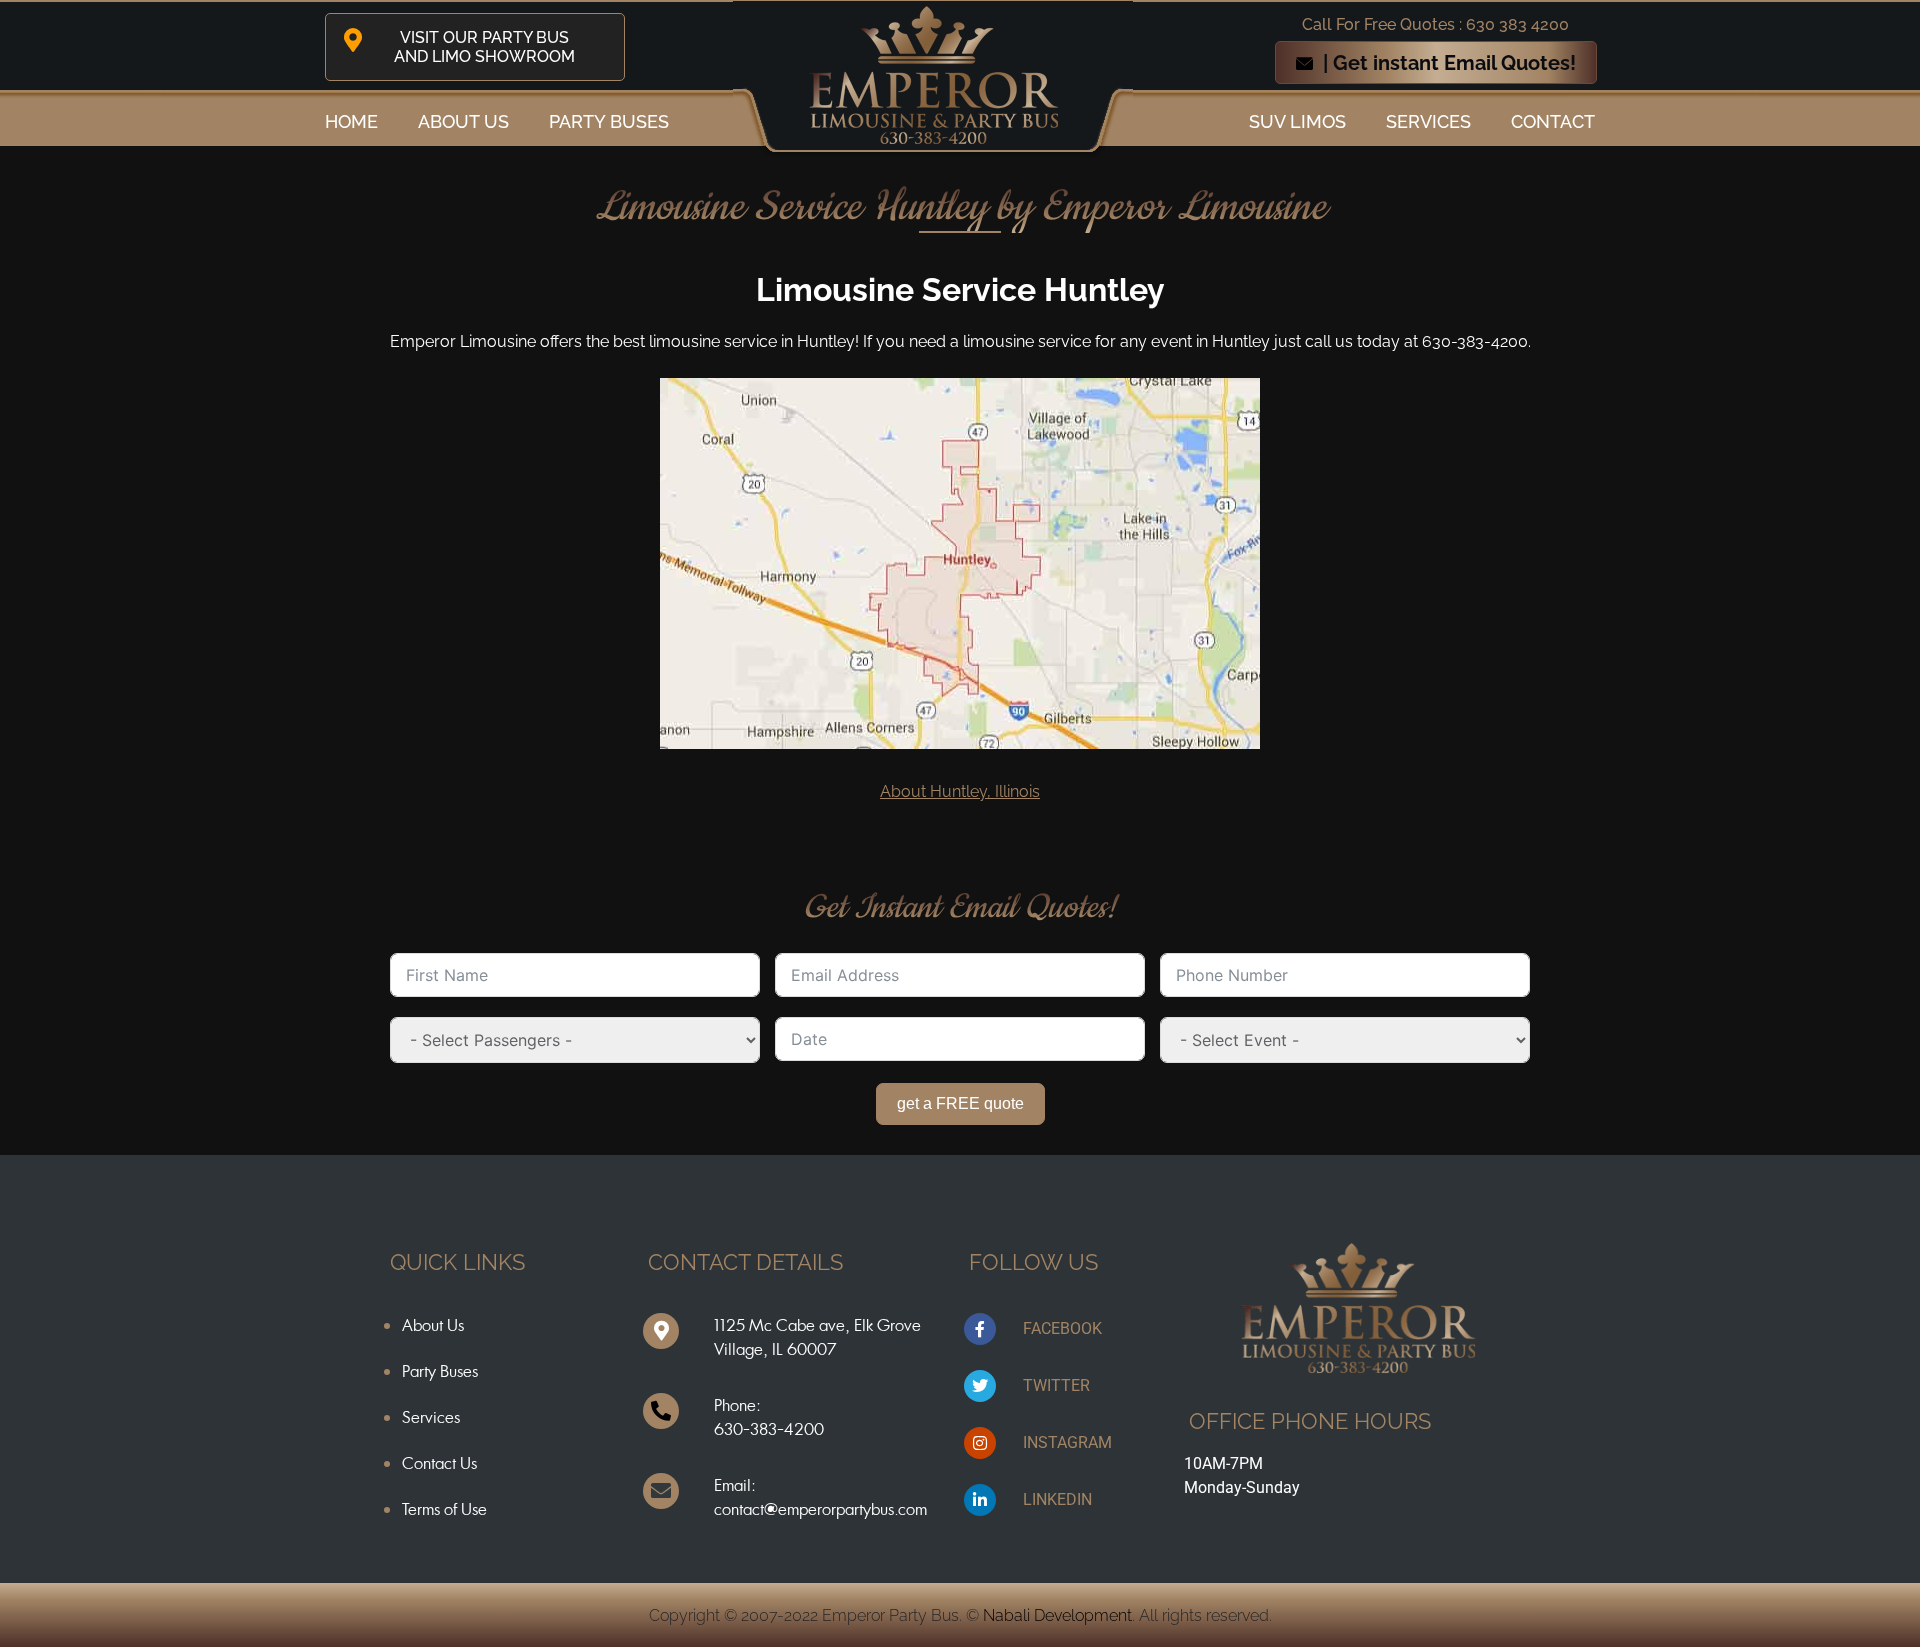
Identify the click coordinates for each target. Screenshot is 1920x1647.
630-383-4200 (769, 1429)
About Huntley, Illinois (960, 791)
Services (1428, 121)
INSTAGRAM (1067, 1442)
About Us (433, 1325)
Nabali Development (1057, 1615)
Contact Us (439, 1463)
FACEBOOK (1062, 1328)
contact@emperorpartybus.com (820, 1509)
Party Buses (609, 121)
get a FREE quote (960, 1103)
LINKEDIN (1057, 1499)
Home (351, 121)
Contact (1553, 121)
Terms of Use (444, 1509)
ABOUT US (463, 121)
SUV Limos (1297, 121)
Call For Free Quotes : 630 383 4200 (1435, 24)
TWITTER (1056, 1385)
